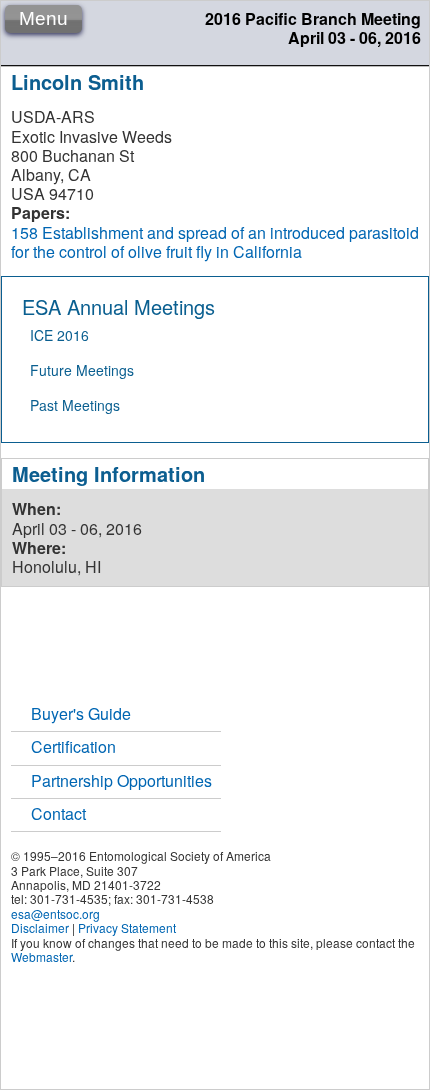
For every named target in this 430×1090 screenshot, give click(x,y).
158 (24, 232)
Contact (58, 813)
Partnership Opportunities (121, 780)
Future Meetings (82, 370)
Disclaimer (40, 927)
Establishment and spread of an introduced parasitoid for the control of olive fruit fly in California (215, 242)
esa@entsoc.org (55, 913)
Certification (73, 746)
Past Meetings (75, 405)
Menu (43, 18)
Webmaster (41, 956)
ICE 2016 (59, 335)
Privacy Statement (127, 927)
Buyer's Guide (81, 713)
